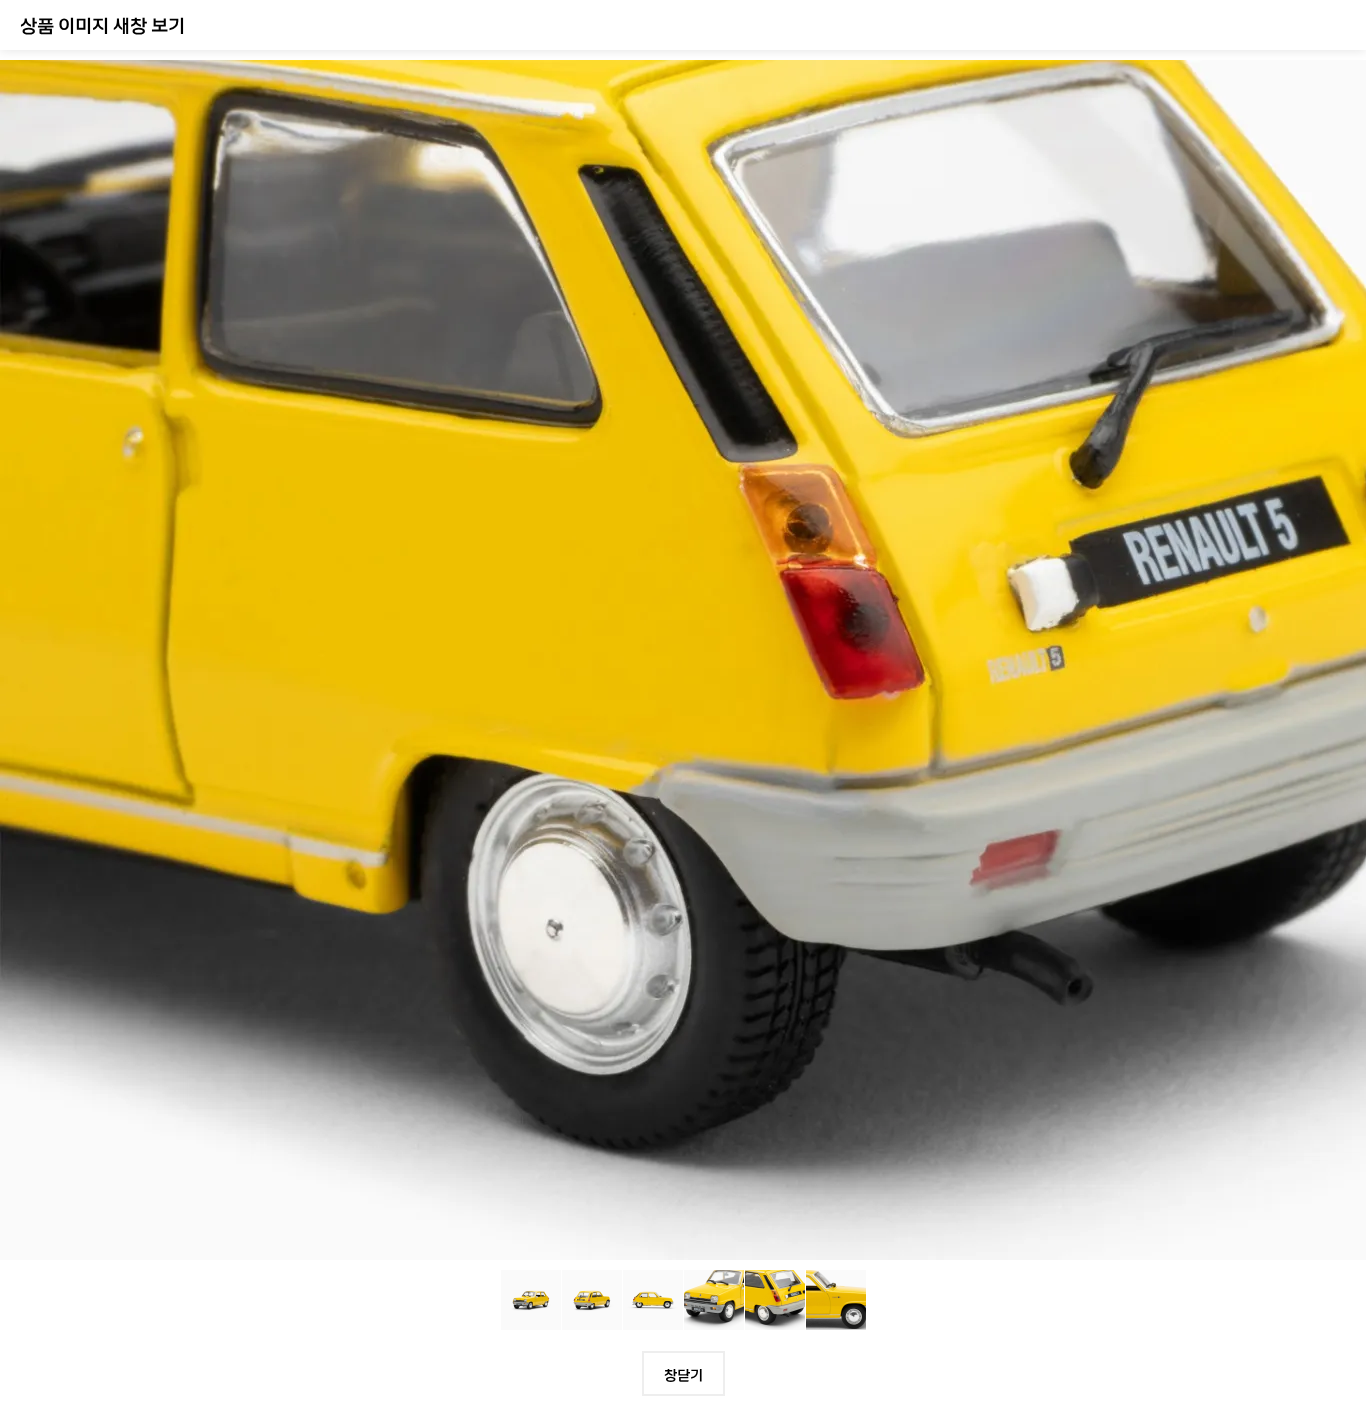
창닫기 (683, 1374)
